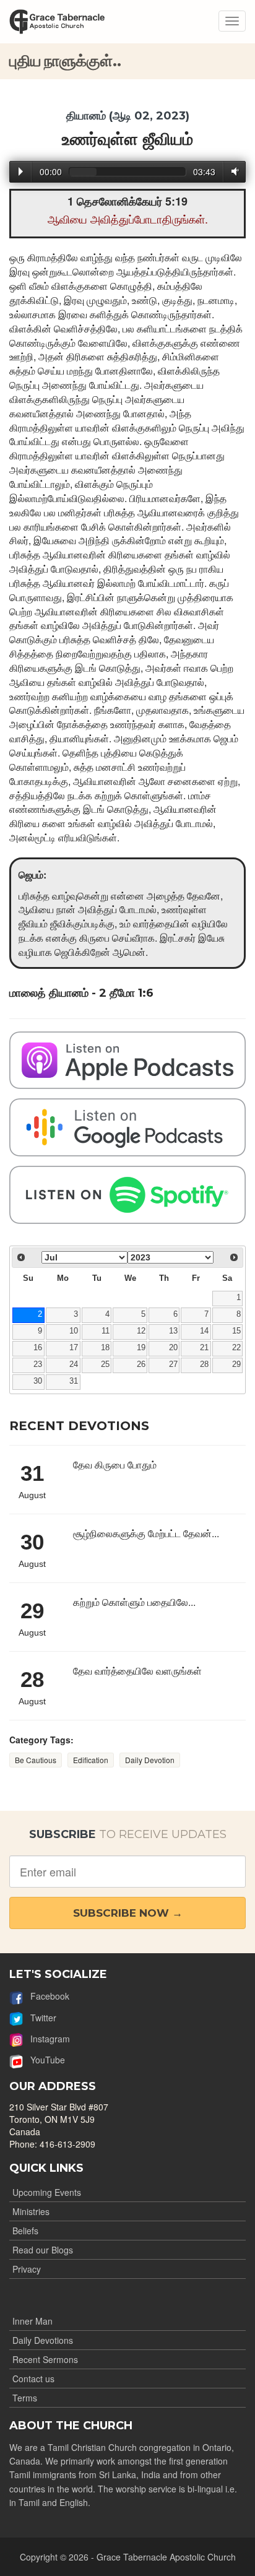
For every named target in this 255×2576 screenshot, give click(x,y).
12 (141, 1331)
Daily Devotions (43, 2340)
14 (204, 1331)
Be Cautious (36, 1760)
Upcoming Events (47, 2192)
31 (74, 1381)
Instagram (46, 2039)
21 (204, 1348)
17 (74, 1348)
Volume (233, 171)
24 (74, 1364)
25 (105, 1364)
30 (38, 1381)
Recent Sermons (45, 2359)
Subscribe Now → (128, 1913)
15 (236, 1331)
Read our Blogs (43, 2250)
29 (236, 1364)
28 (204, 1364)
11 (106, 1331)
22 (236, 1348)
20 (173, 1348)
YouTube (44, 2060)
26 (141, 1364)
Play (21, 171)
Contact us (33, 2379)
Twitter (40, 2018)
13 (173, 1331)
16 (38, 1348)
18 (105, 1348)
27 (173, 1364)
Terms (25, 2398)
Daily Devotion (150, 1760)
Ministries (31, 2211)
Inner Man (32, 2321)
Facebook (46, 1996)
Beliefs (25, 2231)
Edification (91, 1760)
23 (38, 1364)
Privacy (27, 2269)
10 (74, 1331)
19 (141, 1348)
